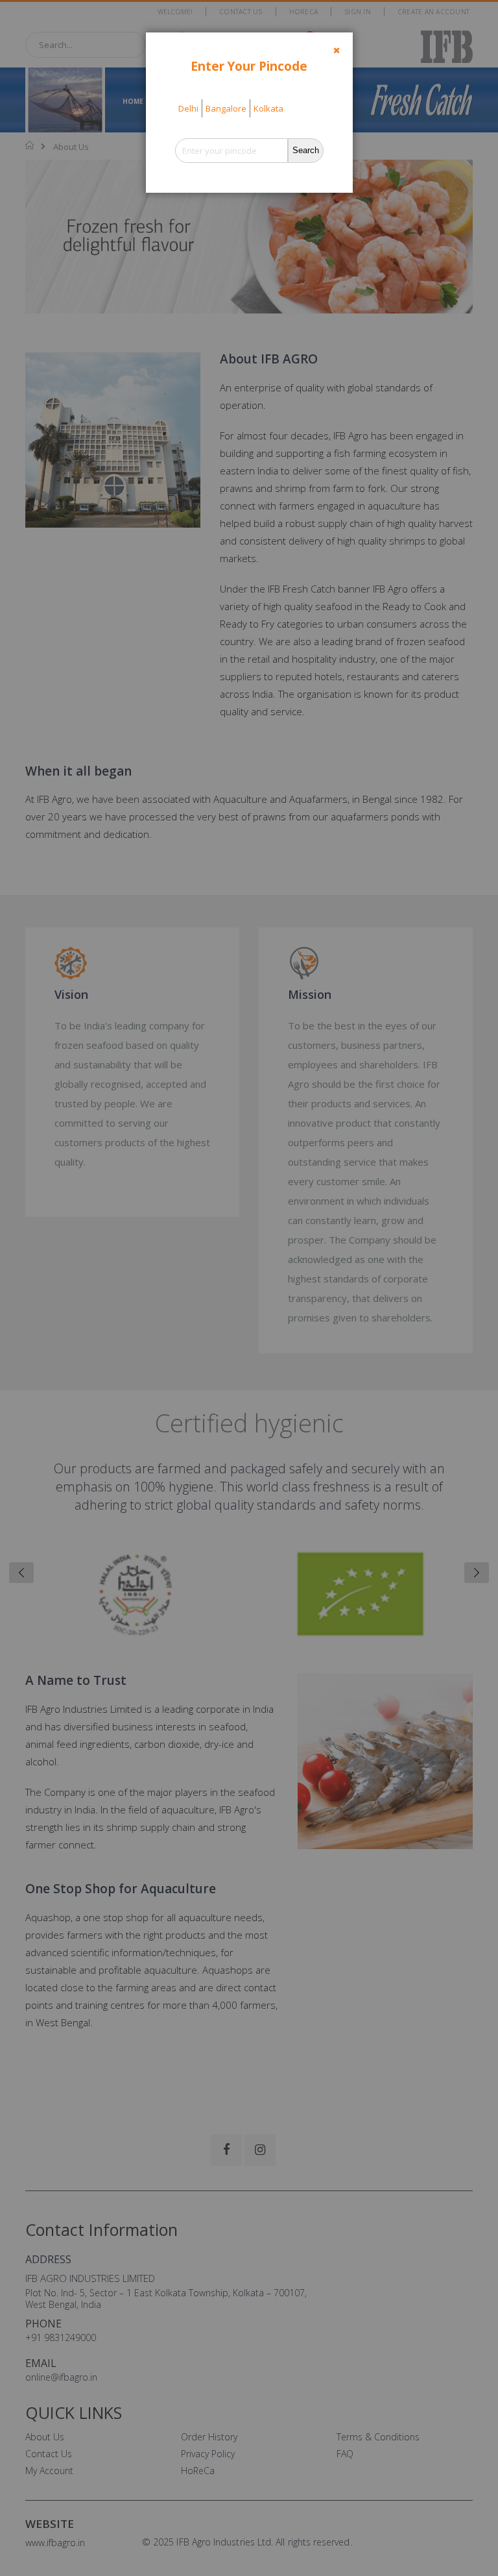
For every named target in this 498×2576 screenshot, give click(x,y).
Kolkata (268, 108)
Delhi (188, 108)
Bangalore (226, 108)
